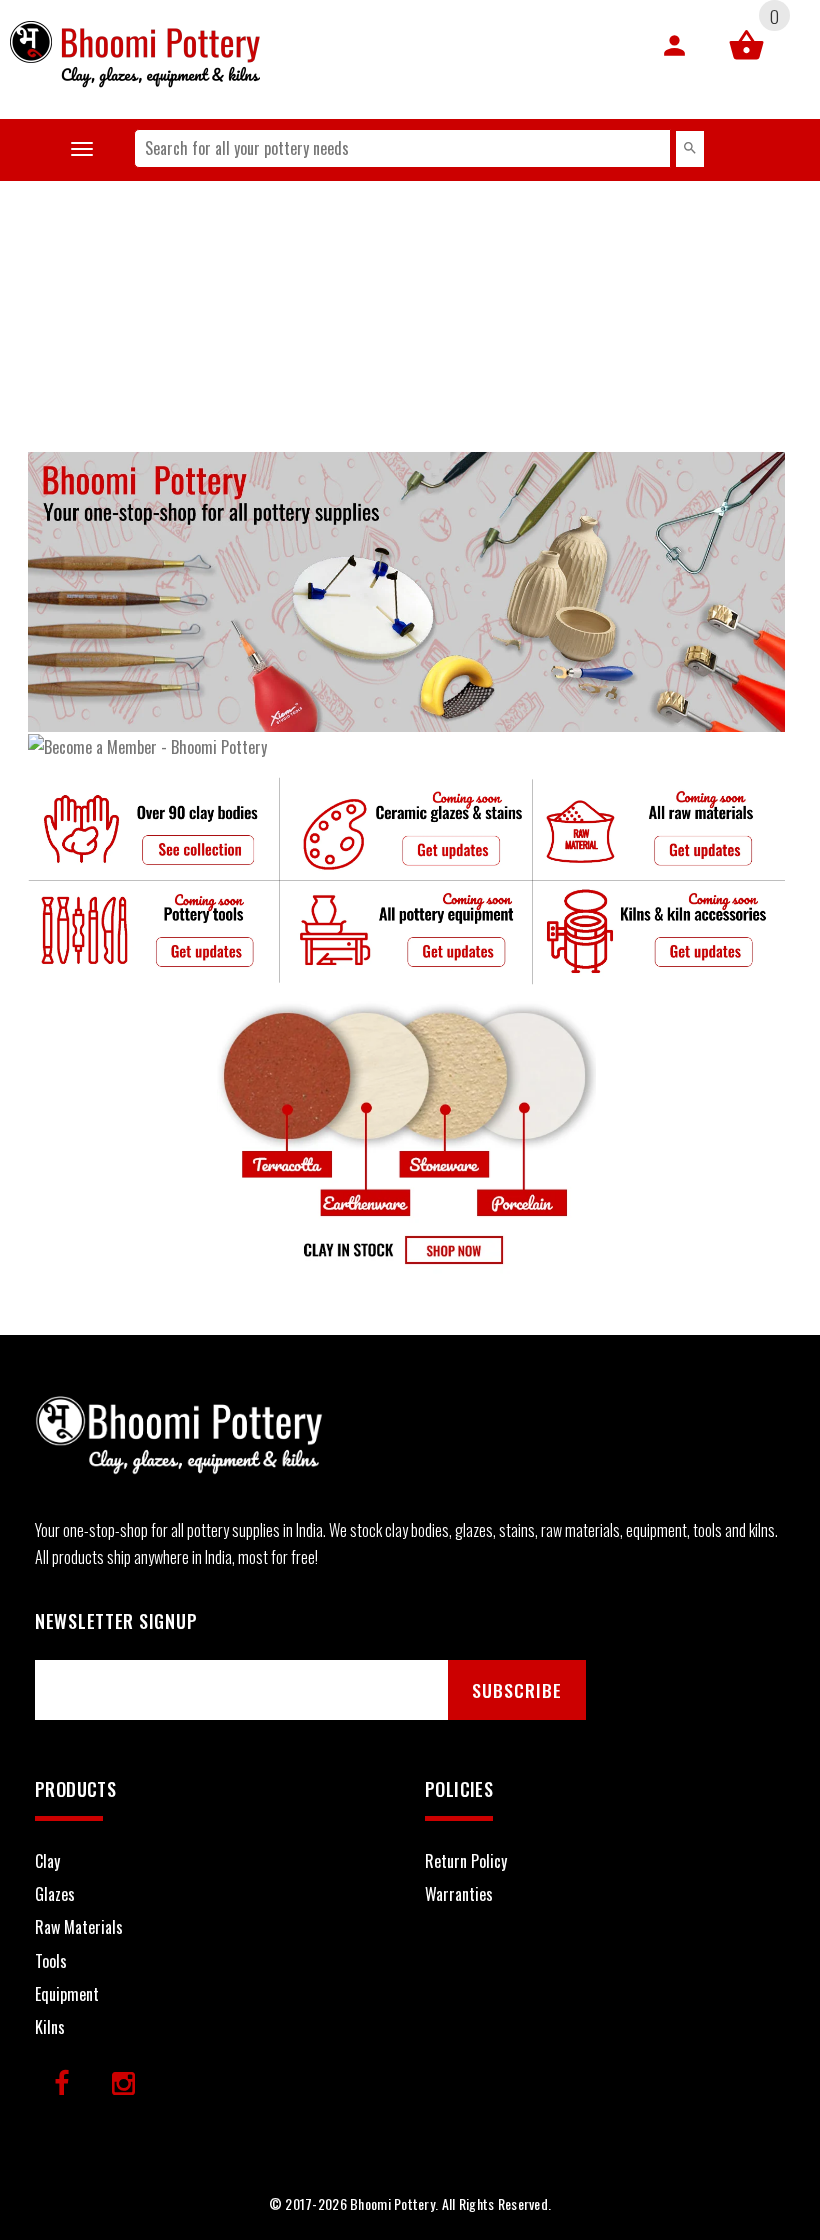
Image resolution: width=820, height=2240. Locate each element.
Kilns (50, 2027)
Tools (51, 1961)
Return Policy (466, 1861)
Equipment (67, 1994)
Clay (47, 1861)
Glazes (55, 1894)
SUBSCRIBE (517, 1690)
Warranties (459, 1894)
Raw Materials (79, 1927)
